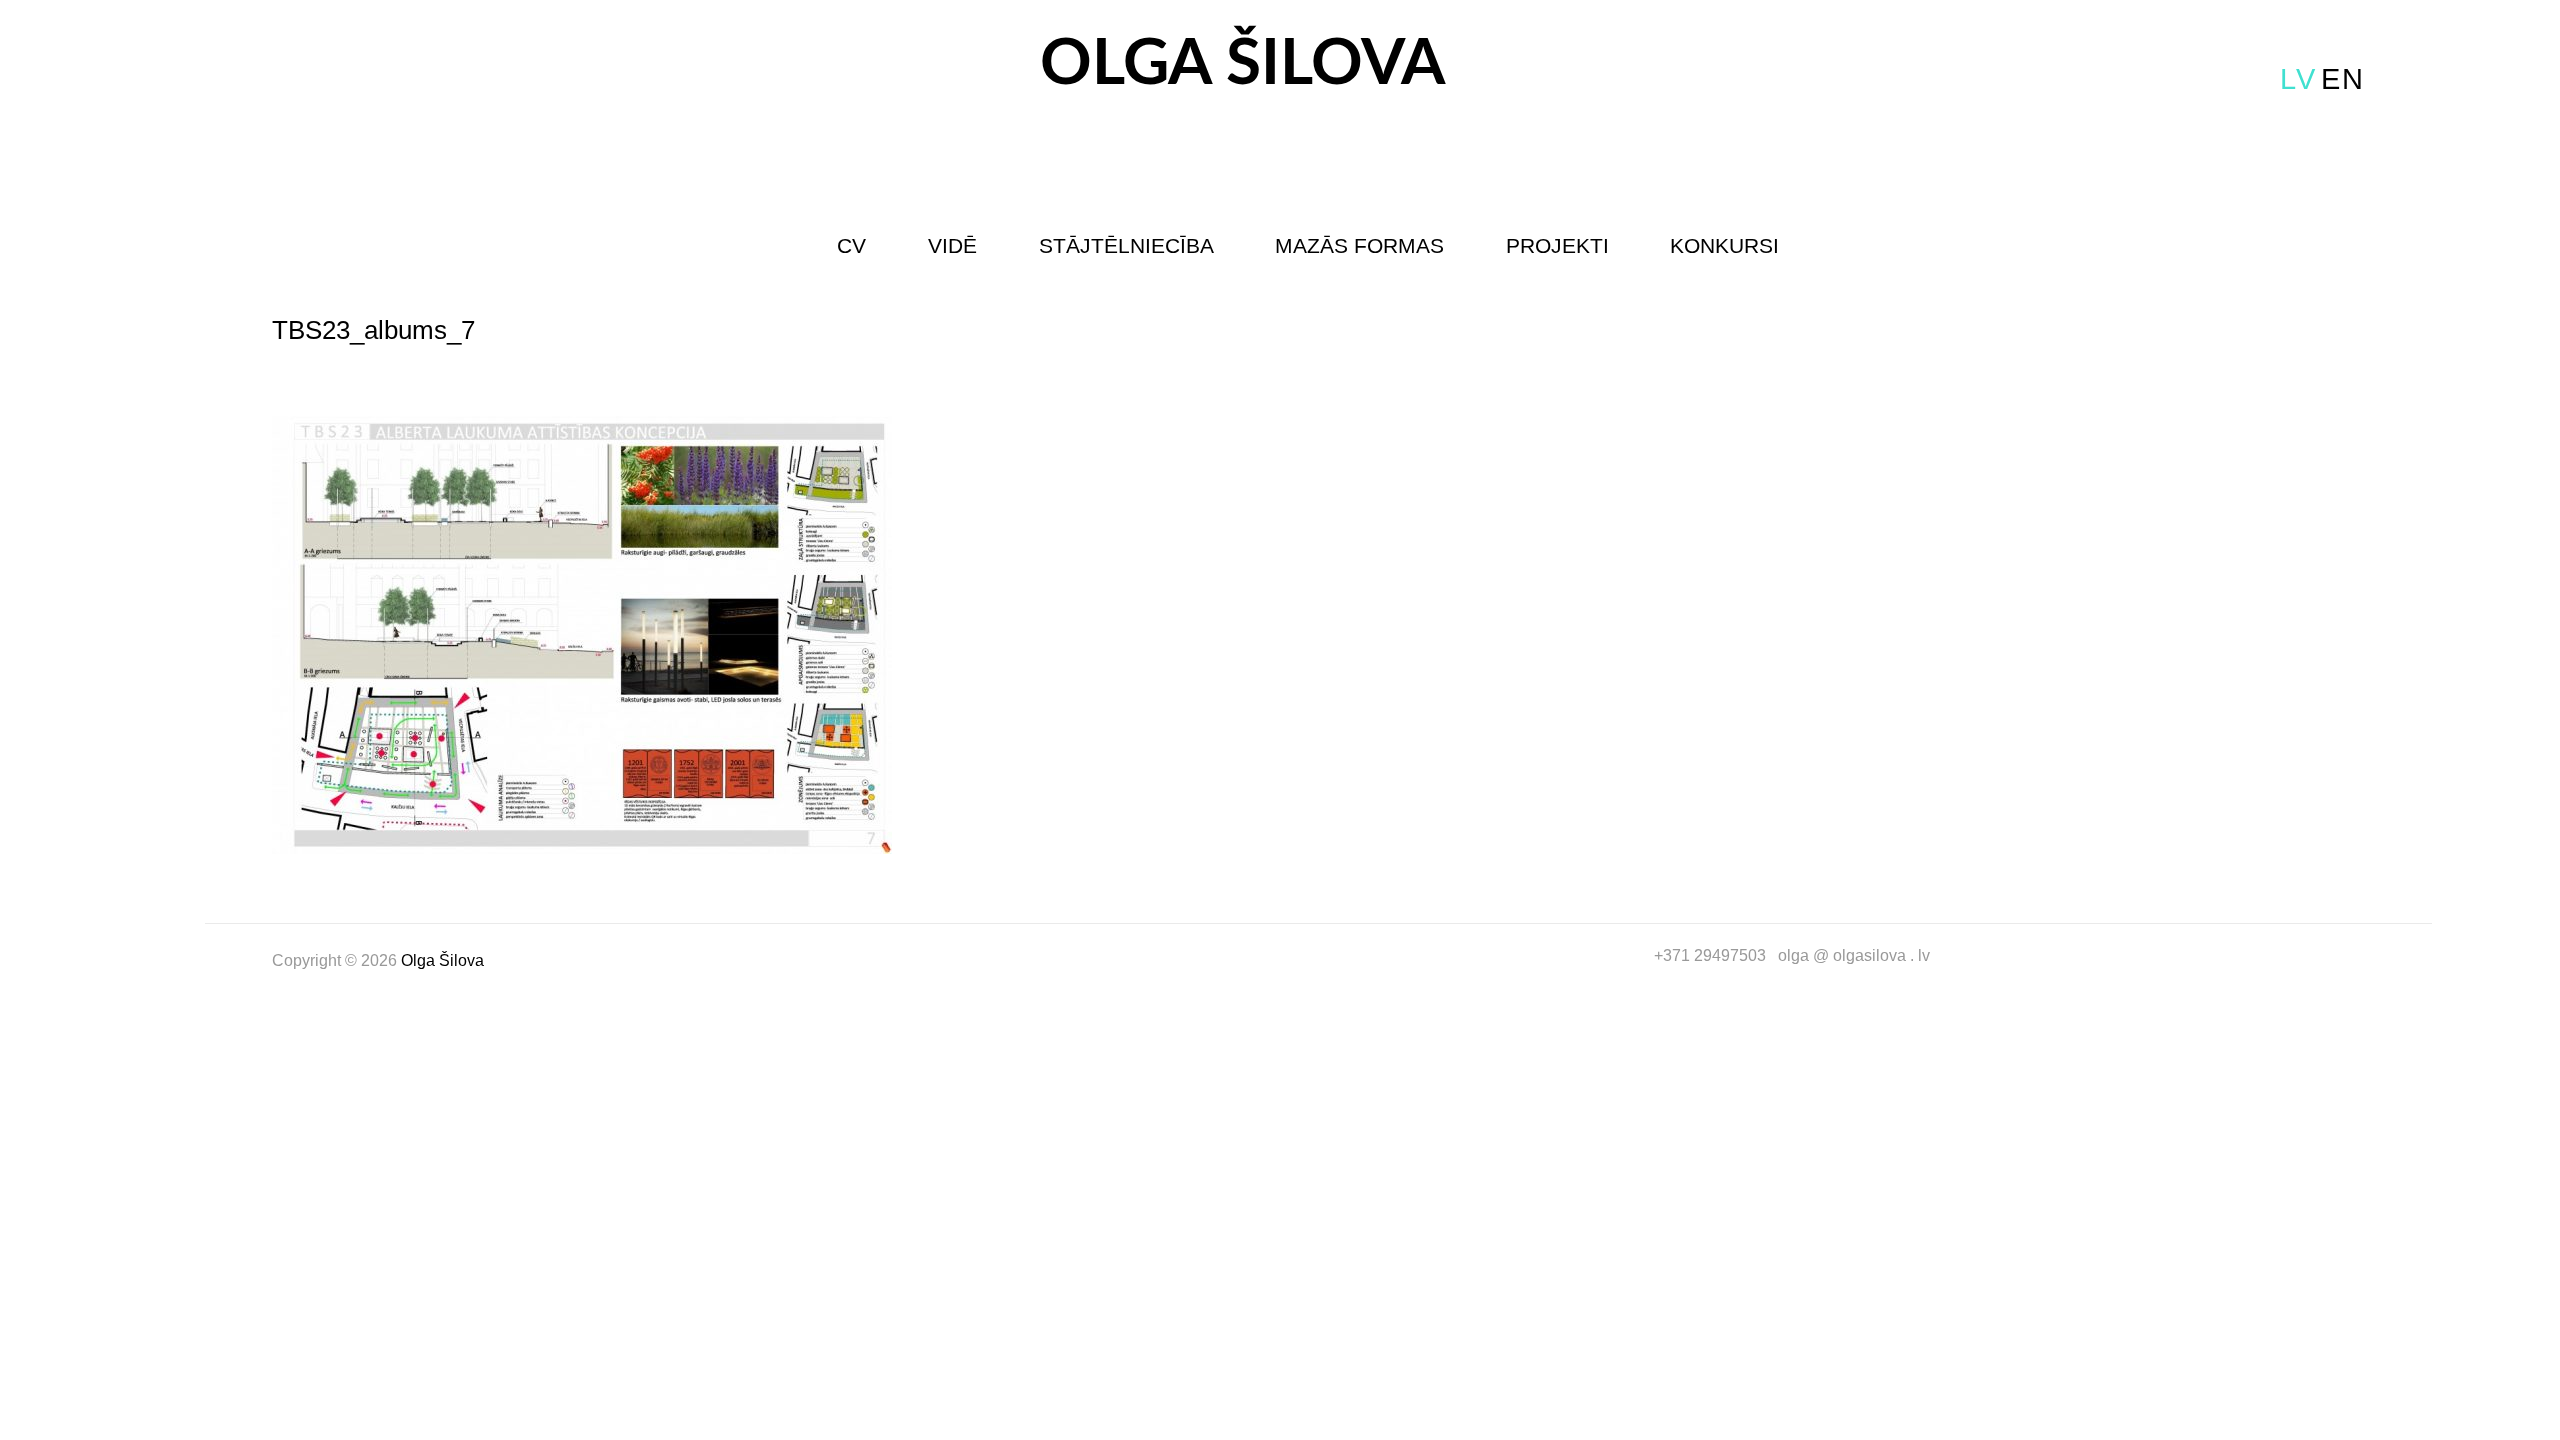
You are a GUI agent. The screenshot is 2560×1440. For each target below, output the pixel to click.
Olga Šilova (1242, 64)
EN (2343, 79)
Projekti (1557, 245)
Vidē (952, 245)
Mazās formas (1359, 245)
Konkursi (1724, 245)
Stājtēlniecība (1126, 245)
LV (2298, 79)
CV (851, 245)
